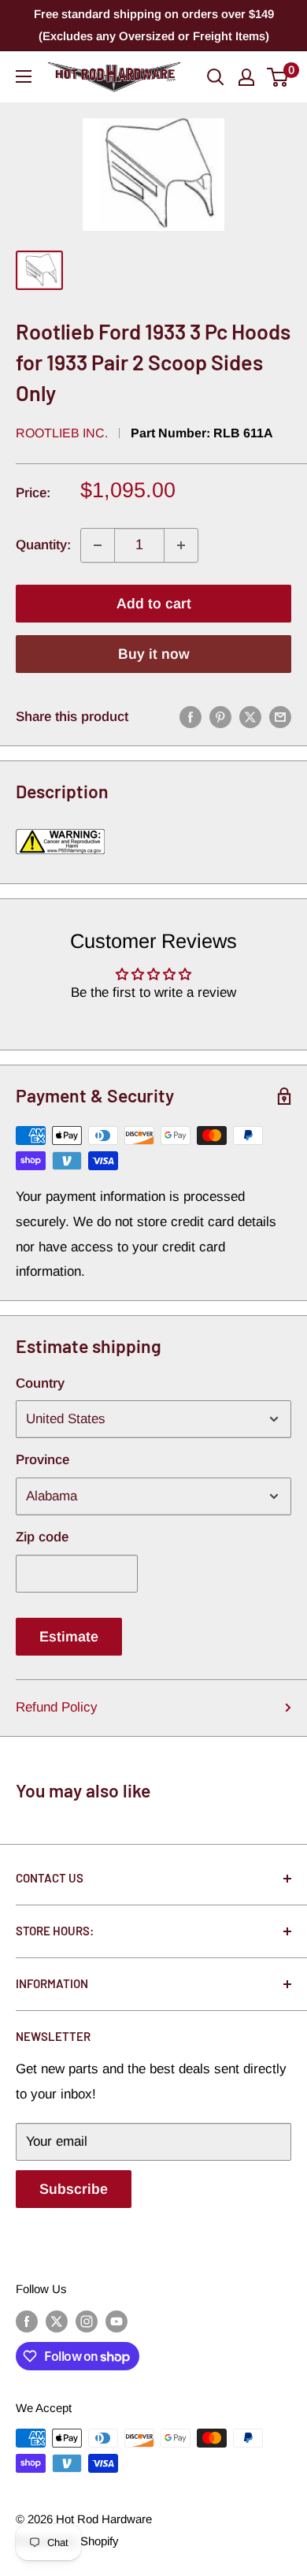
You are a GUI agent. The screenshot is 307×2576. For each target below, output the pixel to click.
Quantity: (43, 545)
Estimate (69, 1637)
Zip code (42, 1537)
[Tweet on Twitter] (250, 717)
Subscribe (74, 2189)
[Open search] (216, 77)
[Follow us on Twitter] (57, 2321)
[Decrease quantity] (98, 545)
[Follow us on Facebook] (27, 2321)
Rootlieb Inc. (62, 433)
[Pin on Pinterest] (220, 717)
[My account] (246, 77)
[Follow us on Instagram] (87, 2321)
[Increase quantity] (181, 545)
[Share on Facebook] (190, 717)
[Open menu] (24, 76)
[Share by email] (280, 717)
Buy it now (154, 654)
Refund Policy (57, 1707)
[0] (278, 77)
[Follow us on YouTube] (117, 2321)
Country (40, 1383)
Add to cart (154, 604)
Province (43, 1460)
